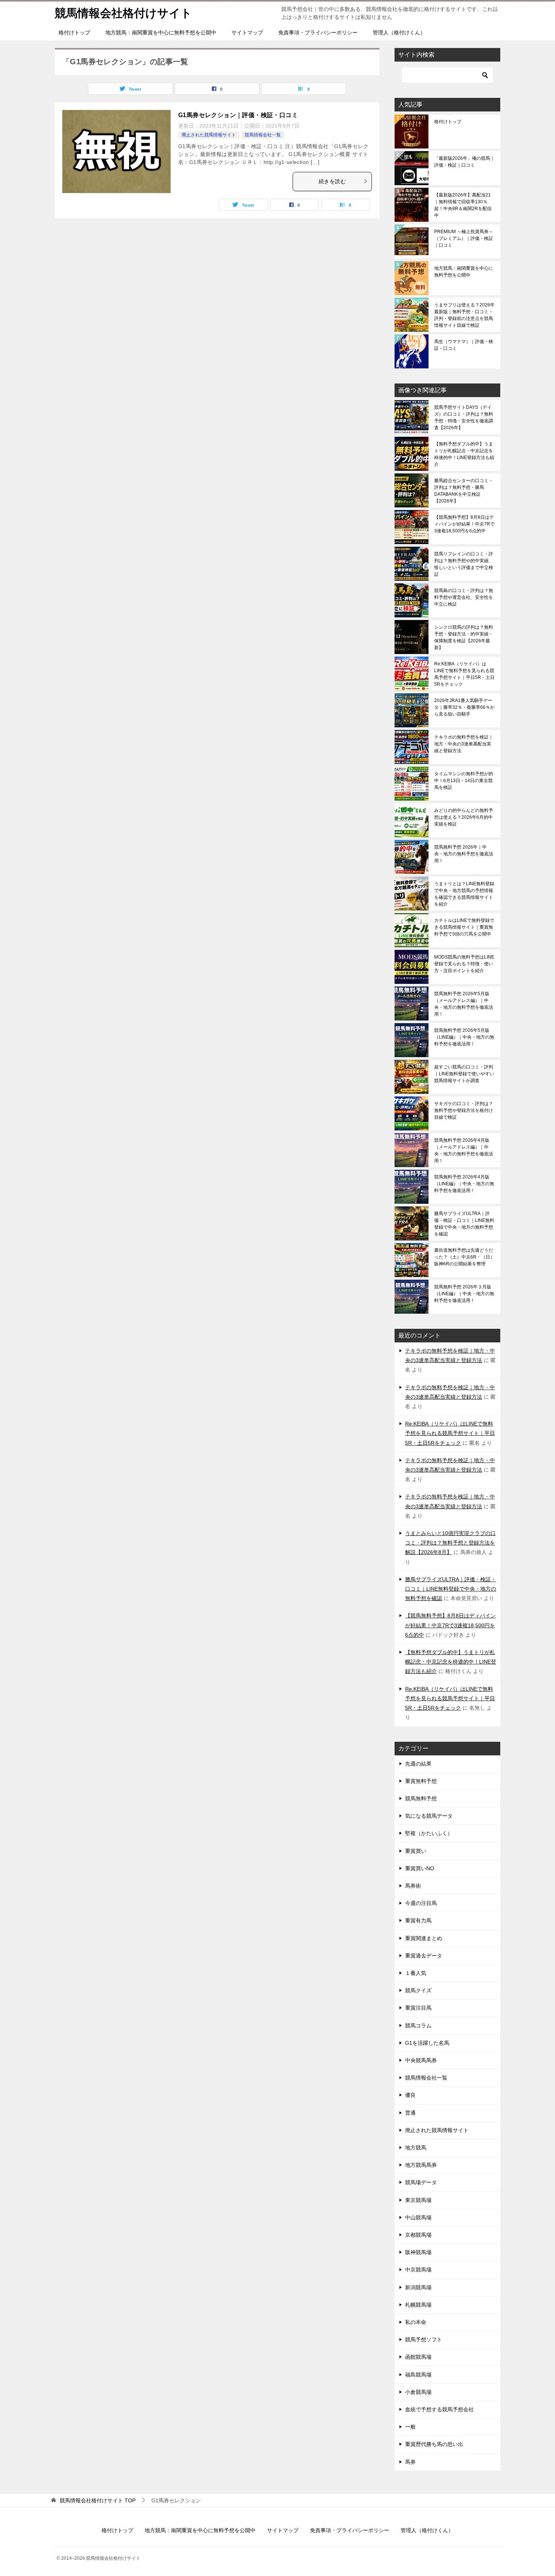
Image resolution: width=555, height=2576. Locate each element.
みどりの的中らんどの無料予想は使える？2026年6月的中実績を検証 (464, 817)
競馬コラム (418, 2026)
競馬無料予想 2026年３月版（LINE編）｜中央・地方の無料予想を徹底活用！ (464, 1294)
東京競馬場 (418, 2200)
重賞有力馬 (418, 1920)
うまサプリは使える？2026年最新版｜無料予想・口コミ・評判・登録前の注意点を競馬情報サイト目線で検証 (464, 315)
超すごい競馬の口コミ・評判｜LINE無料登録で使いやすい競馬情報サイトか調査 (464, 1074)
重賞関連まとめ (424, 1938)
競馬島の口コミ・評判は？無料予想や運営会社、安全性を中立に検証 (464, 597)
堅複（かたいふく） (429, 1833)
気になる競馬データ (429, 1816)
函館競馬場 (418, 2357)
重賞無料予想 (421, 1781)
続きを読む (332, 181)
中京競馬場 (418, 2270)
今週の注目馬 (421, 1903)
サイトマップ (247, 32)
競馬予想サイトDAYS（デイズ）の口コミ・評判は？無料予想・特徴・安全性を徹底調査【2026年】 (464, 417)
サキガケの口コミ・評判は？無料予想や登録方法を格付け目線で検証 (464, 1110)
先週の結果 (418, 1764)
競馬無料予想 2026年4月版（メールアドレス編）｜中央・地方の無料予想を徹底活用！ (464, 1150)
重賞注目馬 (418, 2008)
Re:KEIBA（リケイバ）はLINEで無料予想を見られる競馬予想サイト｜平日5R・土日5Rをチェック (464, 674)
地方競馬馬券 (421, 2165)
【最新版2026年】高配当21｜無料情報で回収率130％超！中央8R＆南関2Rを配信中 (463, 205)
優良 (410, 2095)
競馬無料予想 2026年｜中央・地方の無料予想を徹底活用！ (464, 854)
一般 (410, 2427)
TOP (98, 2500)
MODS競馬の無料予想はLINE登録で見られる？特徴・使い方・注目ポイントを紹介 (464, 964)
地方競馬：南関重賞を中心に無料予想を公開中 (161, 32)
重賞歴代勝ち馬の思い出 (434, 2444)
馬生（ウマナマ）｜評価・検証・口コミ (464, 345)
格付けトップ (74, 32)
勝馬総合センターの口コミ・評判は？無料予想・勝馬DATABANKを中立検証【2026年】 (464, 491)
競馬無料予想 (421, 1798)
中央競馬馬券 (421, 2060)
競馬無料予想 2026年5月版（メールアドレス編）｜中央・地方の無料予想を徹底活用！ (464, 1004)
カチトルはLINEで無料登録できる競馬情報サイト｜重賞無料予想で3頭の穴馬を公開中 (464, 927)
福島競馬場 (418, 2375)
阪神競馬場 (418, 2252)
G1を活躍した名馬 (427, 2043)
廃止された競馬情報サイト (209, 135)
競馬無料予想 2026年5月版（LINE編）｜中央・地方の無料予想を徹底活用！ (464, 1037)
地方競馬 (416, 2148)
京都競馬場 (418, 2235)
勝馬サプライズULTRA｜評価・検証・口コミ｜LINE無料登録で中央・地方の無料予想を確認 (464, 1224)
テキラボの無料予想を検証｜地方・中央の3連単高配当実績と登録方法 (464, 744)
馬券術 (413, 1886)
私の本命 (416, 2322)
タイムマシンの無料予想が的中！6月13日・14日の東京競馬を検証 (464, 781)
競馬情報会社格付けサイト (123, 13)
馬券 (410, 2462)
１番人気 (416, 1973)
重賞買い (416, 1851)
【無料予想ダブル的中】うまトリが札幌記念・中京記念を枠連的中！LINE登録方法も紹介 (464, 454)
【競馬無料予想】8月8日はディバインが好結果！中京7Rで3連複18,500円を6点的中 (464, 524)
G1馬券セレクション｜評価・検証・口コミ (238, 115)
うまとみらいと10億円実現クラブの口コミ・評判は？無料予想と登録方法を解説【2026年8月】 (450, 1543)
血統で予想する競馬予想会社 (439, 2409)
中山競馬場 (418, 2217)
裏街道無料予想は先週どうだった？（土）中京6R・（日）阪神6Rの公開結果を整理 (464, 1257)
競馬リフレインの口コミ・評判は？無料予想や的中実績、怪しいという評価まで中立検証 (464, 564)
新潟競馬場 (418, 2287)
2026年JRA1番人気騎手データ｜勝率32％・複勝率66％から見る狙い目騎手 (464, 707)
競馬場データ (421, 2182)
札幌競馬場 (418, 2305)
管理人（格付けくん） (399, 32)
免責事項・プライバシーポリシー (318, 32)
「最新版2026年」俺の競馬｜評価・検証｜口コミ (464, 162)
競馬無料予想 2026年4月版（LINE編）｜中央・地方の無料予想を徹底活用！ (464, 1184)
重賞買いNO (420, 1868)
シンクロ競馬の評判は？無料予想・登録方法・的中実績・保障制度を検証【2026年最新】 (464, 637)
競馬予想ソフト (424, 2339)
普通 (410, 2113)
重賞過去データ (424, 1956)
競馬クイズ (418, 1990)
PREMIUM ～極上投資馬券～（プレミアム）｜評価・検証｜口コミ (464, 238)
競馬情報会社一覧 (263, 135)
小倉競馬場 (418, 2392)
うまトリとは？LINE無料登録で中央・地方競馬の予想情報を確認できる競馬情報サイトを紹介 (464, 894)
